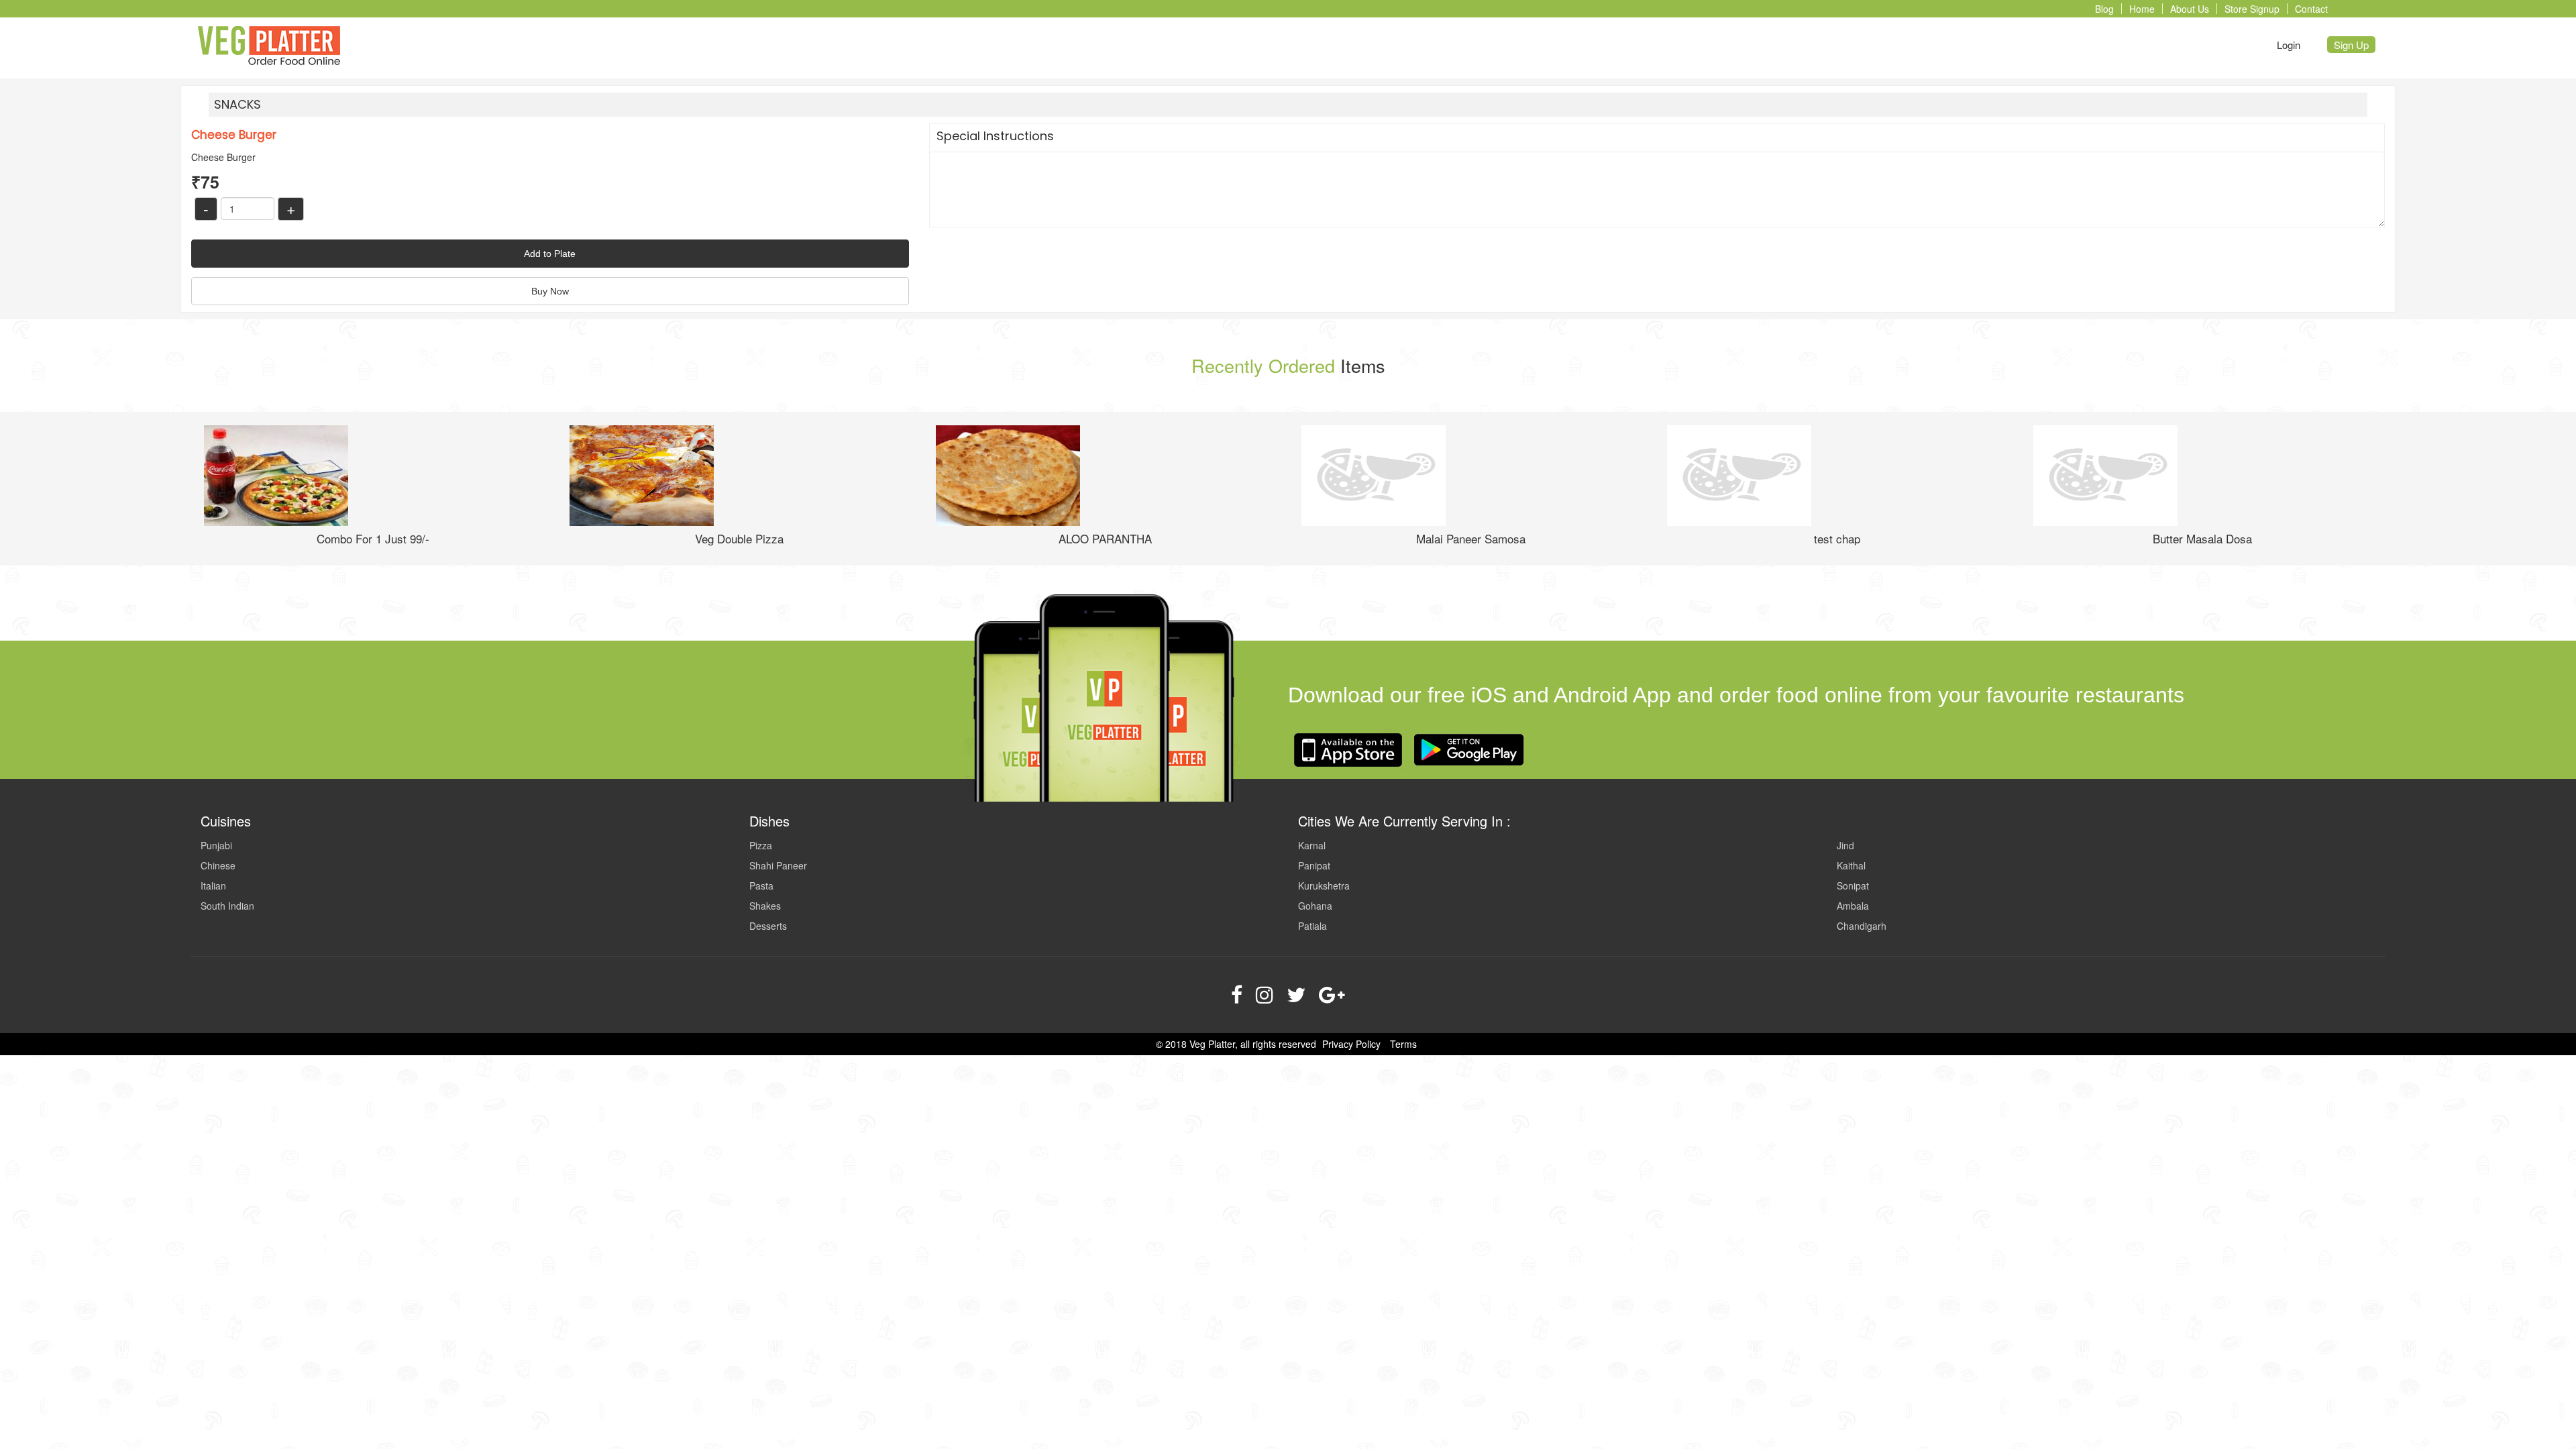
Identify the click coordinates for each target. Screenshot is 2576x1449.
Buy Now (550, 291)
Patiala (1312, 926)
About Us (2190, 9)
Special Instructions (995, 136)
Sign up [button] (2351, 45)
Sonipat (1853, 885)
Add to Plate (550, 254)
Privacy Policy (1351, 1044)
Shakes (765, 906)
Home (2142, 9)
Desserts (768, 926)
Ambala (1853, 906)
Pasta (761, 885)
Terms (1403, 1044)
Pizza (761, 845)
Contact (2311, 9)
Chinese (218, 865)
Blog (2104, 9)
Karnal (1312, 845)
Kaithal (1851, 865)
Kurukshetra (1324, 885)
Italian (213, 885)
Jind (1845, 845)
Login (2289, 45)
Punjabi (216, 845)
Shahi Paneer (778, 865)
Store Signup (2252, 9)
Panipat (1314, 865)
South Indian (227, 906)
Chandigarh (1862, 926)
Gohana (1315, 906)
